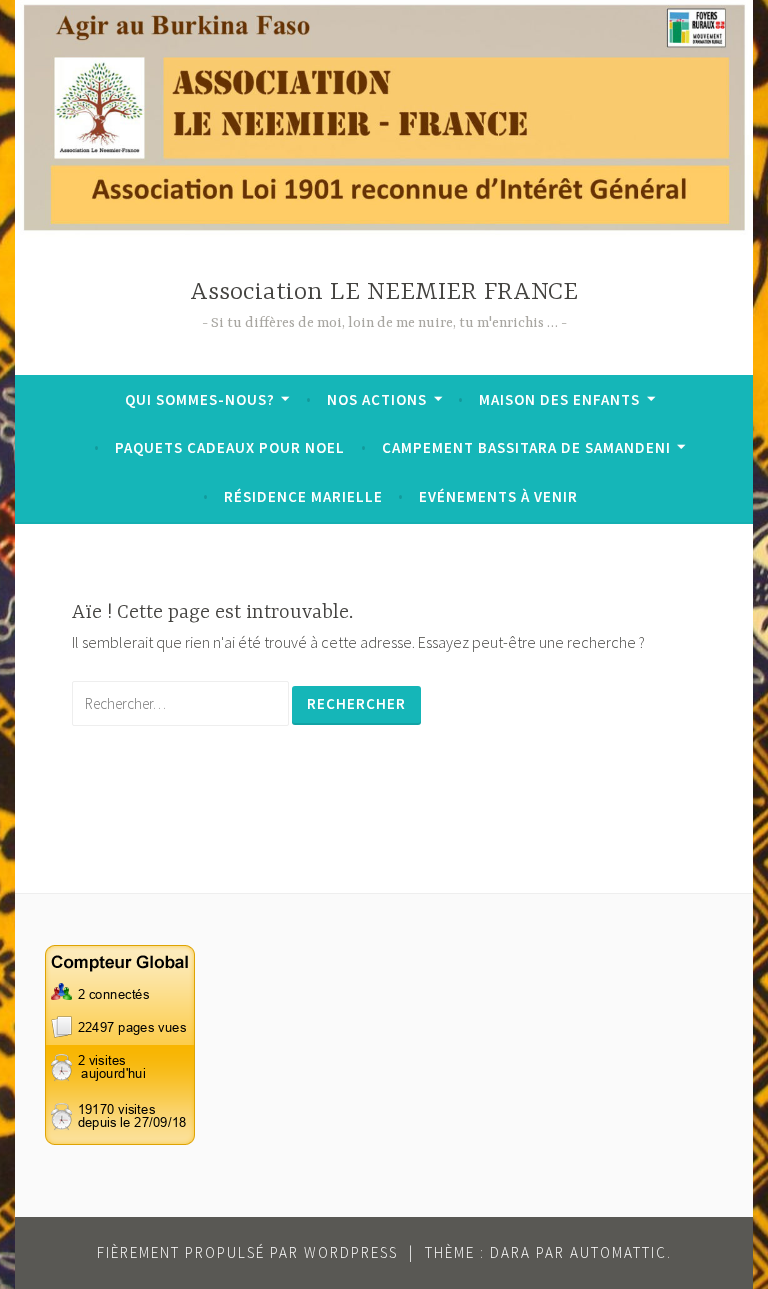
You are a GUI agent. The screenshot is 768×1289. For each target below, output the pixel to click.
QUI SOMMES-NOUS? (200, 399)
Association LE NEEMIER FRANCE (384, 292)
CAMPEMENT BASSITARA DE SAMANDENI (526, 447)
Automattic (618, 1252)
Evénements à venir (498, 496)
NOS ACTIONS (377, 399)
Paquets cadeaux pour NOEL (230, 447)
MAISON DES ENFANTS (559, 399)
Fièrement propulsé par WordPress (247, 1252)
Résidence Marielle (303, 496)
